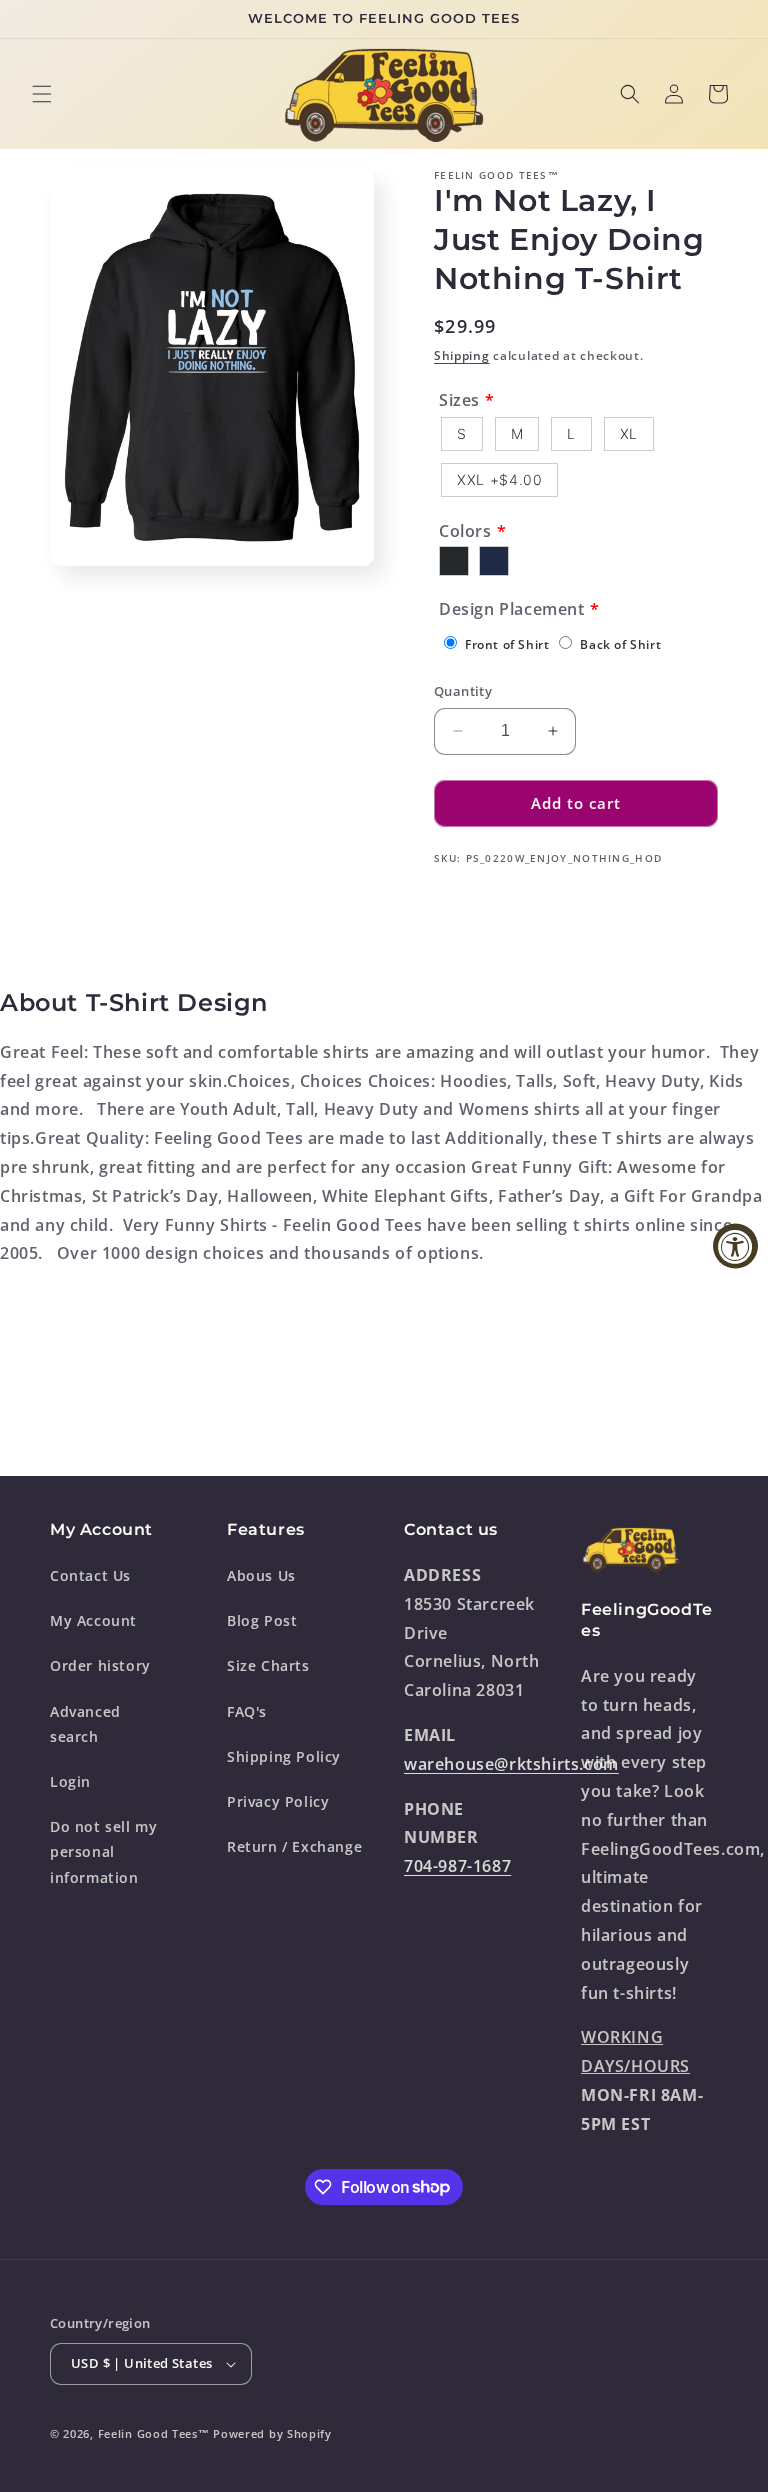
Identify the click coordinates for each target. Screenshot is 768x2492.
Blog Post (262, 1620)
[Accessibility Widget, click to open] (735, 1246)
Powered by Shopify (272, 2433)
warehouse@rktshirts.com (511, 1764)
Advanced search (85, 1724)
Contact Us (90, 1575)
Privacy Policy (278, 1801)
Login (70, 1781)
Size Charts (268, 1665)
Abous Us (261, 1575)
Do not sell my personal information (103, 1851)
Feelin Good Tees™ (154, 2433)
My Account (93, 1620)
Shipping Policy (284, 1756)
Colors (465, 531)
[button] (42, 94)
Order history (100, 1665)
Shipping (462, 355)
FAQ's (247, 1711)
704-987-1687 (457, 1866)
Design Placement (512, 609)
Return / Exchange (294, 1846)
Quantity (463, 691)
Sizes (459, 400)
